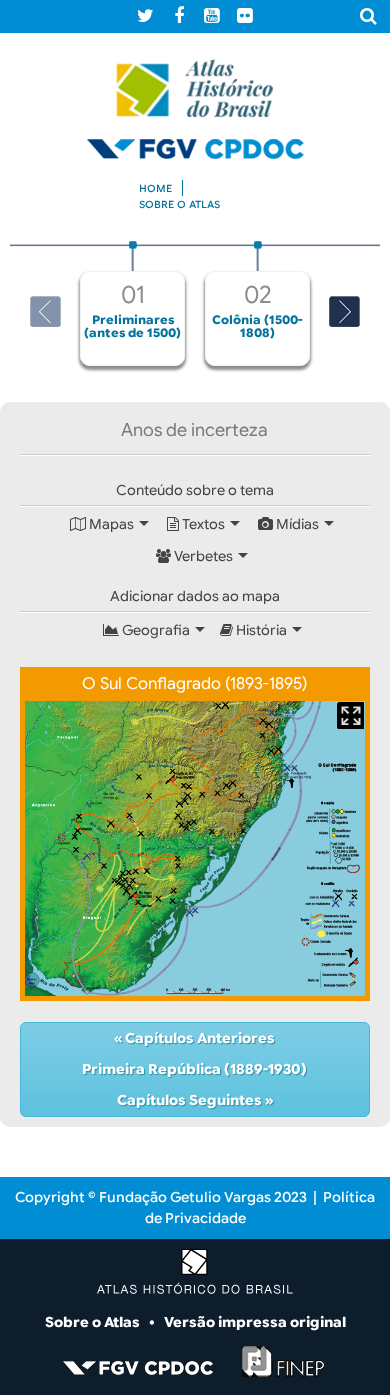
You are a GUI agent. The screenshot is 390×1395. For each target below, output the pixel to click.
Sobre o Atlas (94, 1322)
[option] (132, 303)
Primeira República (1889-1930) (194, 1069)
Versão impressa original (255, 1322)
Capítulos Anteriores (198, 1038)
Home (155, 188)
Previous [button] (45, 311)
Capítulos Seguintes (191, 1100)
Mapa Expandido (350, 715)
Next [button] (344, 311)
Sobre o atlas (179, 204)
